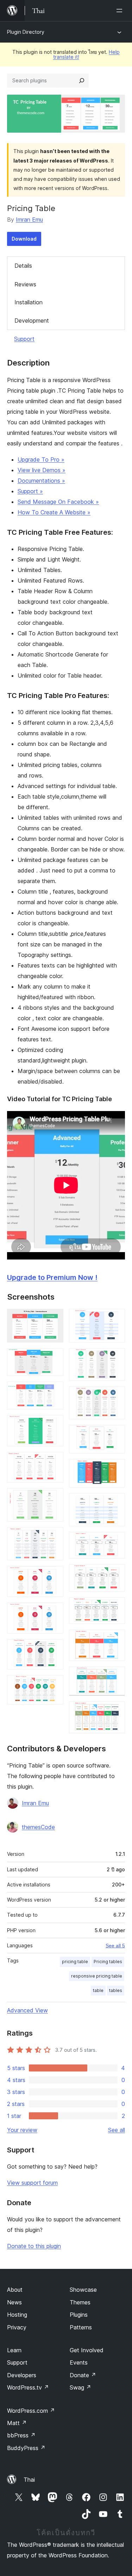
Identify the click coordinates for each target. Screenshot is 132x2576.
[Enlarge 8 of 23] (54, 1575)
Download (24, 239)
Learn (14, 2350)
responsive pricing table (97, 1976)
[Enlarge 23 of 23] (115, 1711)
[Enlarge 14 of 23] (115, 1396)
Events (79, 2362)
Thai (29, 2480)
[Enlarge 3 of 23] (54, 1391)
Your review (22, 2130)
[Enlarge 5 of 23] (54, 1461)
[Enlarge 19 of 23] (115, 1574)
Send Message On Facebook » (58, 502)
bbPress (21, 2435)
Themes (80, 2302)
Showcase (83, 2290)
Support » (30, 491)
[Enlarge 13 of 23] (115, 1358)
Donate (83, 2375)
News (14, 2302)
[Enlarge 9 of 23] (54, 1612)
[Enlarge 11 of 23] (54, 1684)
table (98, 1990)
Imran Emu (29, 220)
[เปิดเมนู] (121, 11)
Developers (22, 2375)
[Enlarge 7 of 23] (54, 1537)
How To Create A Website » (54, 512)
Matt (17, 2423)
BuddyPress (26, 2448)
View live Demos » (42, 470)
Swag (80, 2387)
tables (116, 1990)
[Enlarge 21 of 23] (115, 1639)
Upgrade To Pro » (41, 459)
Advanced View (27, 2010)
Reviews (25, 284)
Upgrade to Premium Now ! (52, 1277)
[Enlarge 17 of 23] (115, 1503)
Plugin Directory (26, 32)
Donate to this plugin (34, 2246)
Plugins (79, 2315)
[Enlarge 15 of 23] (115, 1434)
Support (24, 339)
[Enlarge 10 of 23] (54, 1649)
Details (23, 266)
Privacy (17, 2327)
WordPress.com (31, 2411)
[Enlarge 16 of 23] (115, 1468)
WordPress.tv (28, 2387)
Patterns (81, 2327)
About (15, 2290)
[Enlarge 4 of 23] (54, 1425)
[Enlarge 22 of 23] (115, 1676)
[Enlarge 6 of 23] (54, 1498)
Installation (29, 302)
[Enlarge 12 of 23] (115, 1318)
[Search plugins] (82, 81)
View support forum (32, 2183)
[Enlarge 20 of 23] (115, 1607)
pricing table (75, 1962)
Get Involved (87, 2350)
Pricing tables (108, 1962)
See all (117, 2130)
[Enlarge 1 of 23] (54, 1318)
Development (32, 321)
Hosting (17, 2315)
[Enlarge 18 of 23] (115, 1541)
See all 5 (115, 1946)
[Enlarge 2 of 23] (54, 1358)
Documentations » (41, 481)
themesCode (38, 1827)
